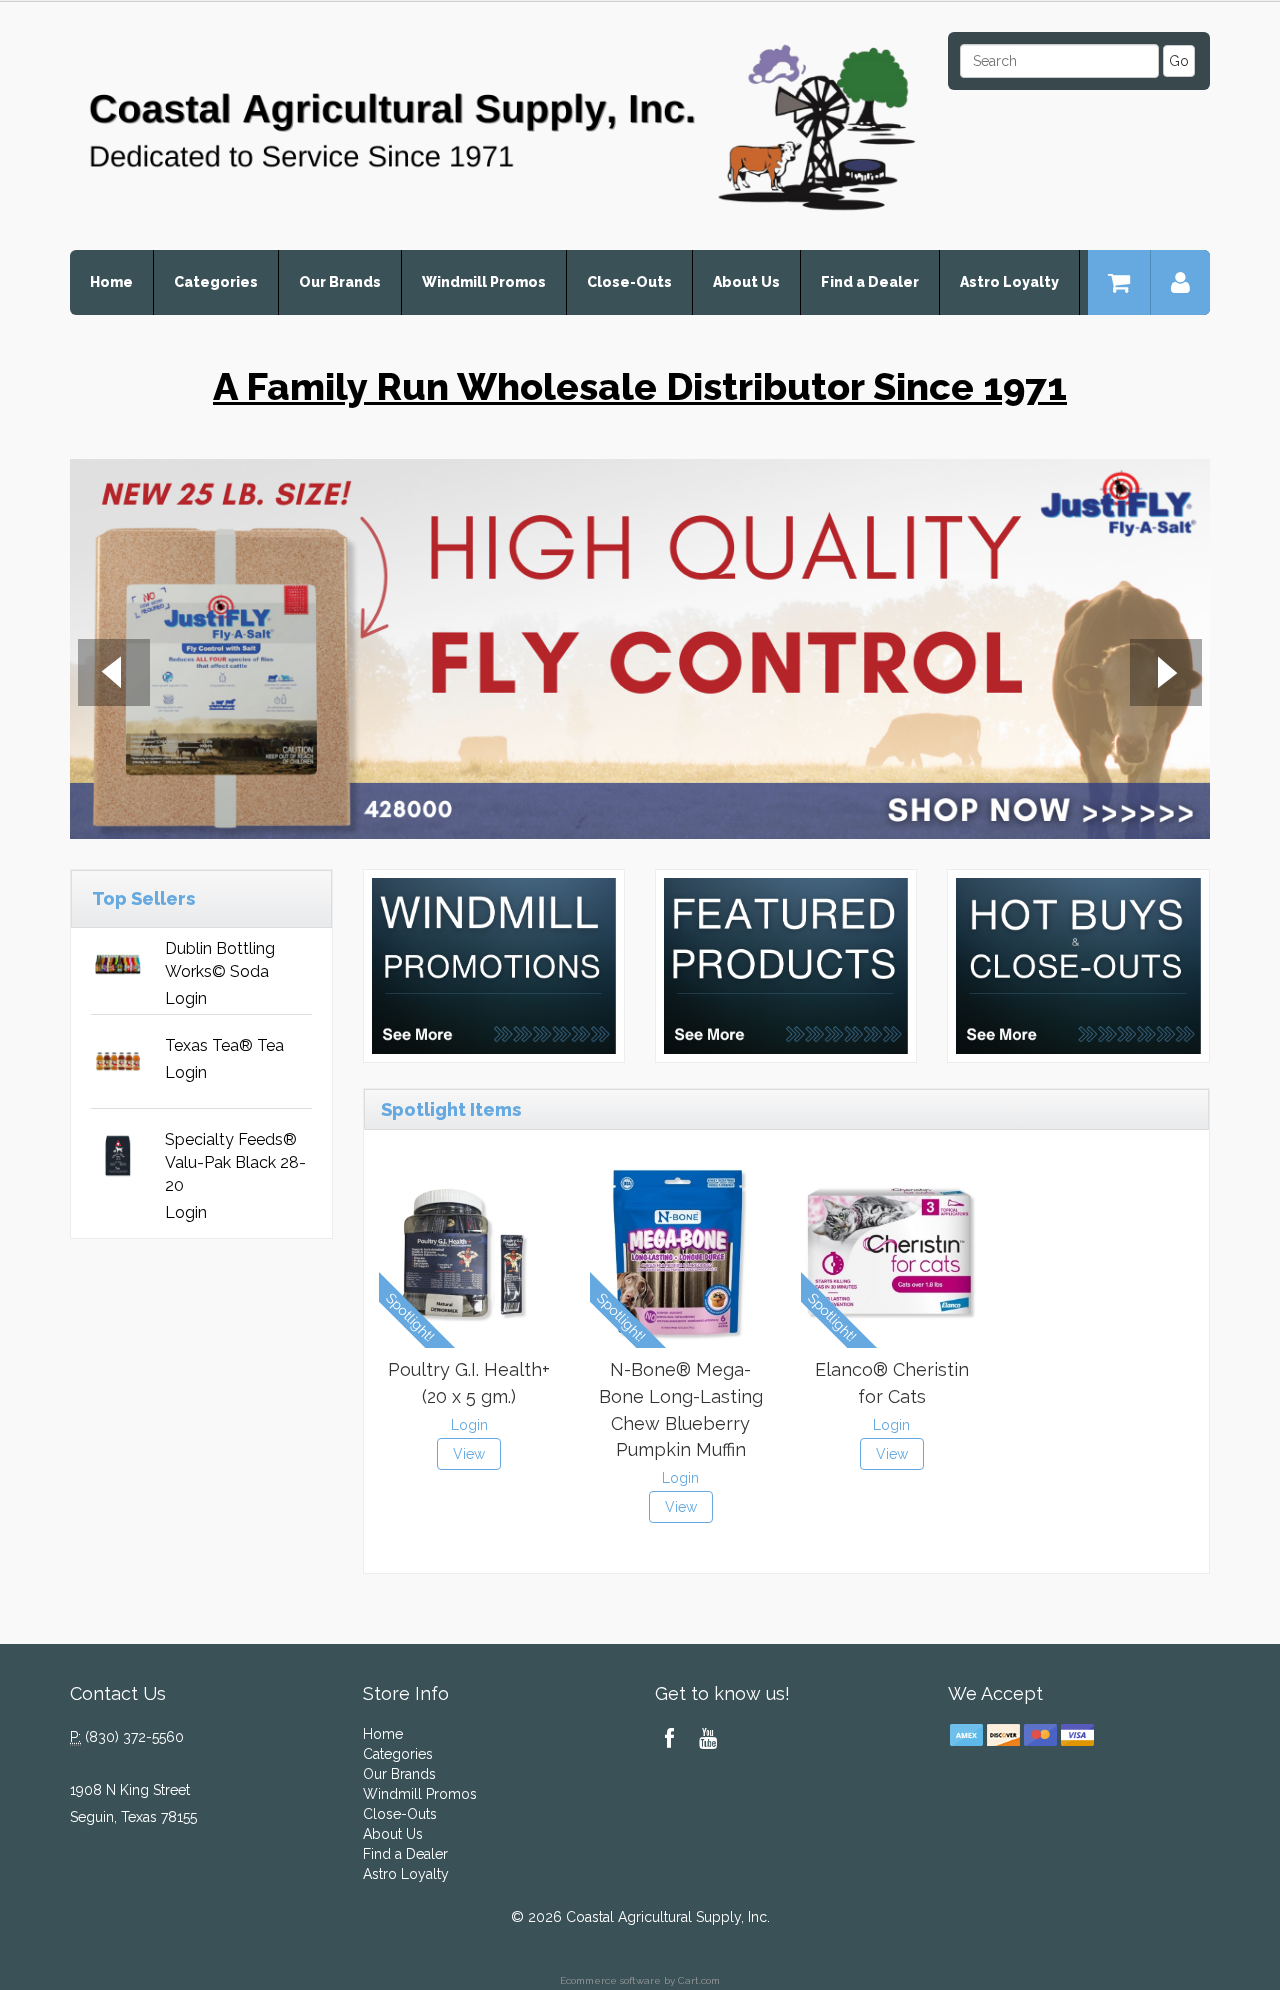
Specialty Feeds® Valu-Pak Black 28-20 (235, 1162)
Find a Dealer (870, 282)
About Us (746, 282)
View (469, 1454)
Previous (114, 675)
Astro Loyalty (1009, 282)
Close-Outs (629, 282)
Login (186, 998)
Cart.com (699, 1980)
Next (1166, 675)
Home (111, 282)
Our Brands (340, 282)
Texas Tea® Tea (224, 1045)
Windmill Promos (484, 282)
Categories (216, 282)
